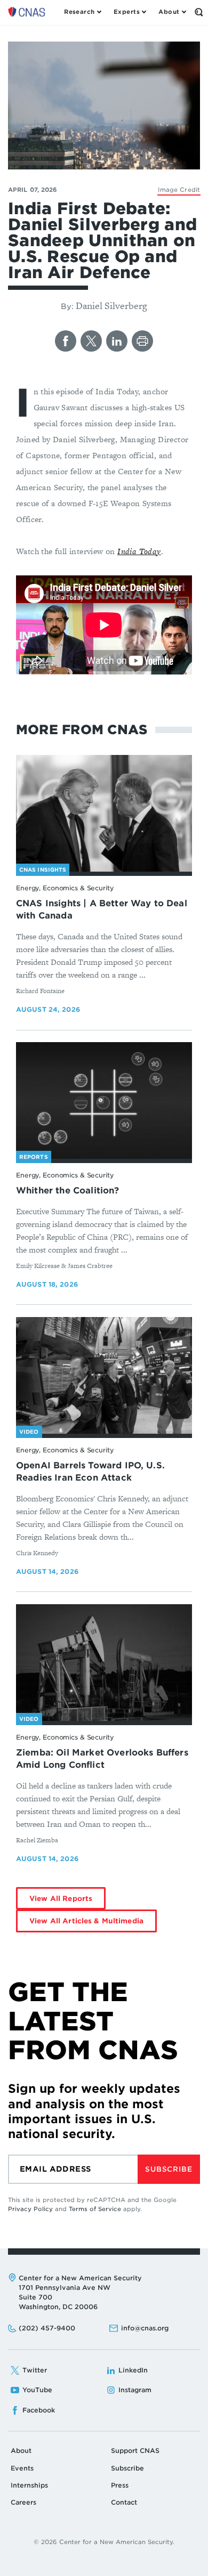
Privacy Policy (30, 2209)
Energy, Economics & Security (65, 888)
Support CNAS (135, 2451)
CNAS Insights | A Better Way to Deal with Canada (102, 909)
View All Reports (61, 1899)
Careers (23, 2502)
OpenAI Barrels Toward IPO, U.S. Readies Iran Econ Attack (90, 1472)
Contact (124, 2502)
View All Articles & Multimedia (86, 1921)
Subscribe (169, 2169)
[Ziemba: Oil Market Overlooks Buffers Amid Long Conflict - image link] (104, 1663)
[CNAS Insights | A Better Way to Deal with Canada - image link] (104, 814)
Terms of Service (95, 2209)
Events (22, 2468)
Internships (29, 2485)
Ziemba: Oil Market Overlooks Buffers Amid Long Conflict (102, 1759)
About (21, 2451)
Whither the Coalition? (68, 1191)
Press (120, 2485)
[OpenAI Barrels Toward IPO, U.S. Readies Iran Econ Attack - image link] (104, 1376)
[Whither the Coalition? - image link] (104, 1101)
